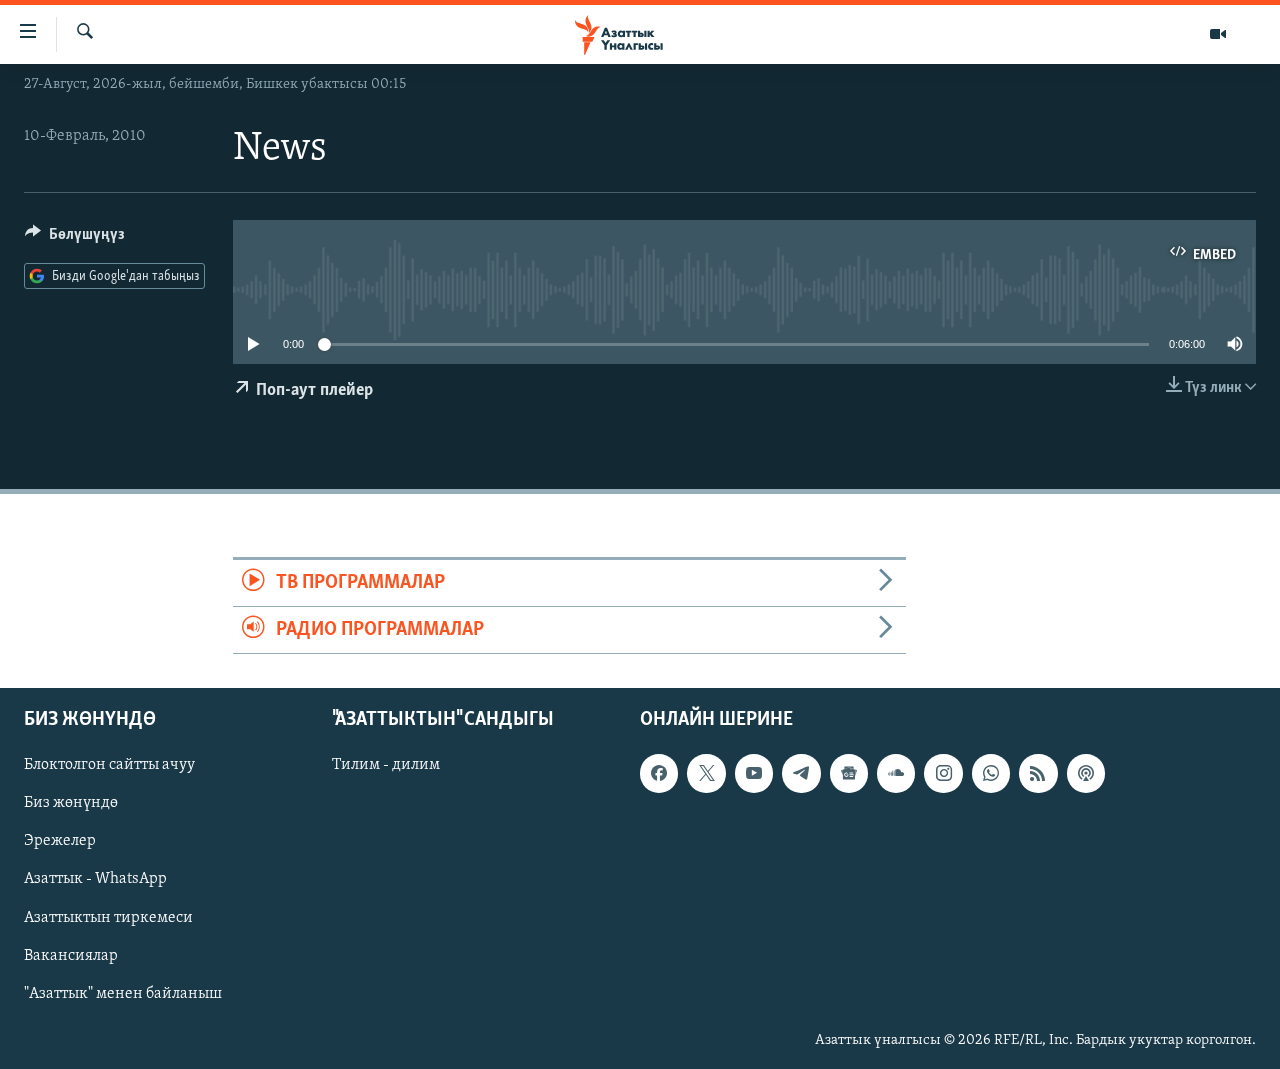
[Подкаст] (1086, 774)
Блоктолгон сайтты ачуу (109, 766)
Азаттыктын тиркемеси (108, 918)
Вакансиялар (71, 956)
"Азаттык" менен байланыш (123, 994)
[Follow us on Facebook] (659, 774)
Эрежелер (60, 842)
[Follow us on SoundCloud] (896, 774)
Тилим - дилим (386, 766)
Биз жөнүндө (71, 804)
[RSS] (1038, 774)
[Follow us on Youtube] (754, 774)
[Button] (75, 239)
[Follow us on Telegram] (801, 774)
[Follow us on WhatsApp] (991, 774)
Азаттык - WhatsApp (95, 880)
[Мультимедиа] (1218, 34)
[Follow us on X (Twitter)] (706, 774)
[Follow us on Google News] (849, 774)
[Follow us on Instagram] (943, 774)
